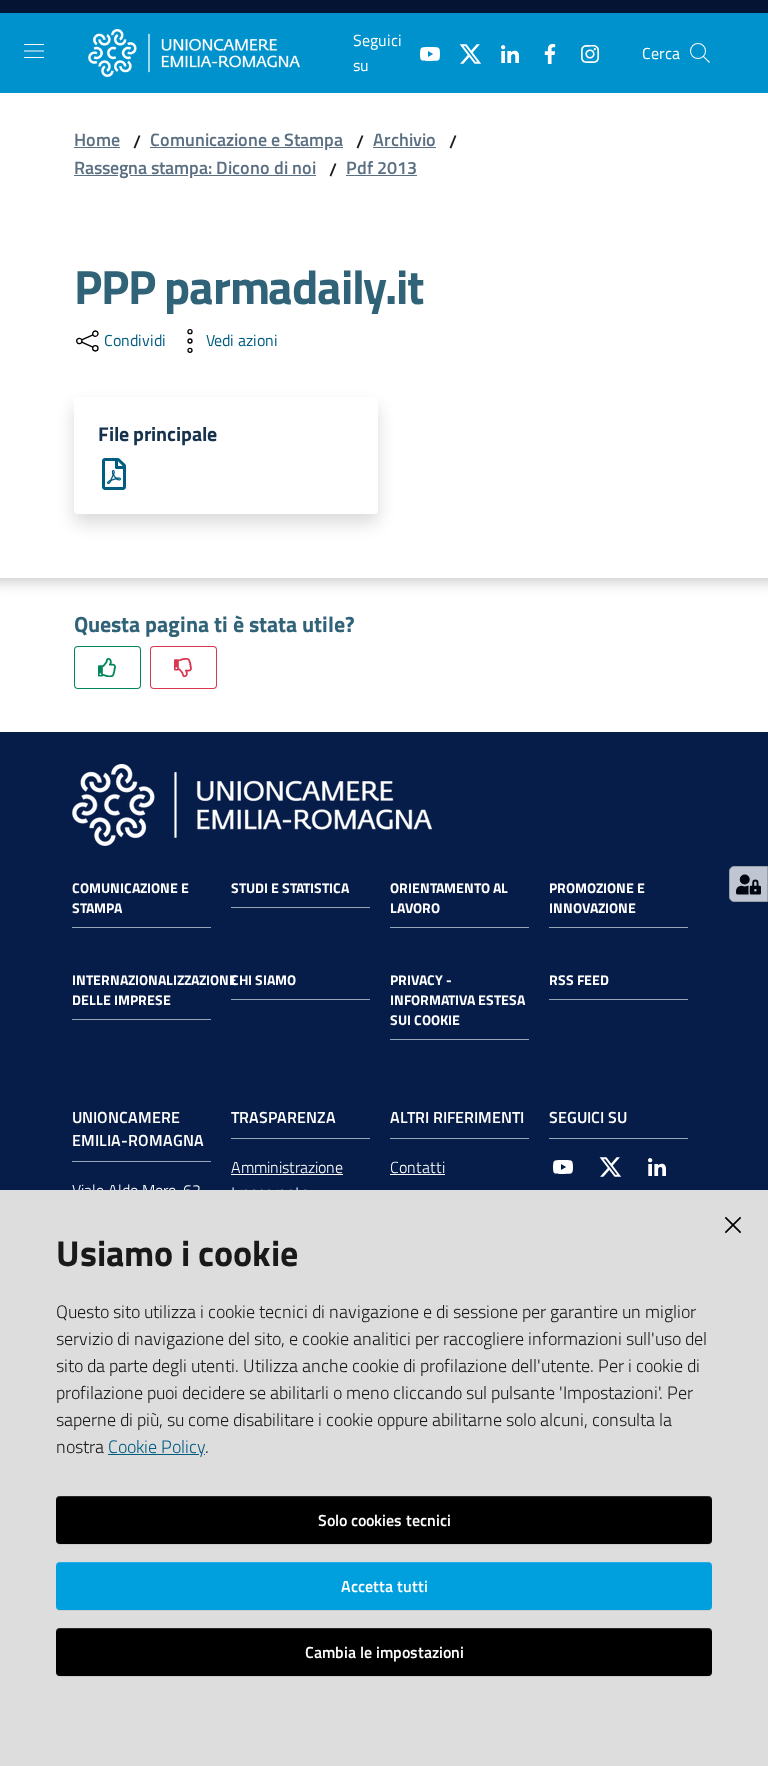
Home (97, 139)
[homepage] (220, 53)
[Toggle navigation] (34, 51)
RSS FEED (579, 980)
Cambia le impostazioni (384, 1652)
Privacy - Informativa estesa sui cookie (457, 1000)
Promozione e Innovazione (597, 898)
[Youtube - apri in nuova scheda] (422, 52)
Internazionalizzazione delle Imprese (154, 990)
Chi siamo (263, 980)
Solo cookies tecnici (384, 1520)
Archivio (404, 139)
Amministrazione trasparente (287, 1179)
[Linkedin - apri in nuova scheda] (502, 52)
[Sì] (107, 667)
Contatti (417, 1167)
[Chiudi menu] (696, 40)
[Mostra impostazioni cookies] (748, 884)
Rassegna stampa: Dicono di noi (195, 167)
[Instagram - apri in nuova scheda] (582, 52)
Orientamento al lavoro (449, 898)
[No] (183, 667)
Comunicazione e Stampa (246, 139)
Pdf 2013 (381, 167)
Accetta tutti (384, 1586)
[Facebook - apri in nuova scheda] (542, 52)
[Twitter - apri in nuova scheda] (462, 52)
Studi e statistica (290, 888)
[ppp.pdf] (114, 472)
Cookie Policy (156, 1446)
